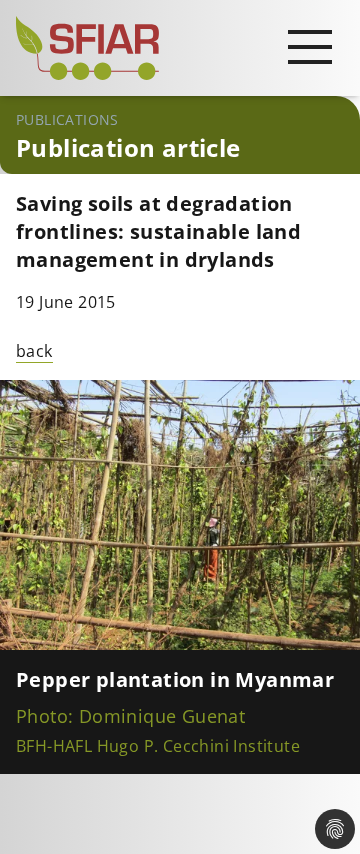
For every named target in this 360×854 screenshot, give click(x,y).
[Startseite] (180, 48)
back (34, 351)
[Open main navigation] (310, 46)
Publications (67, 119)
